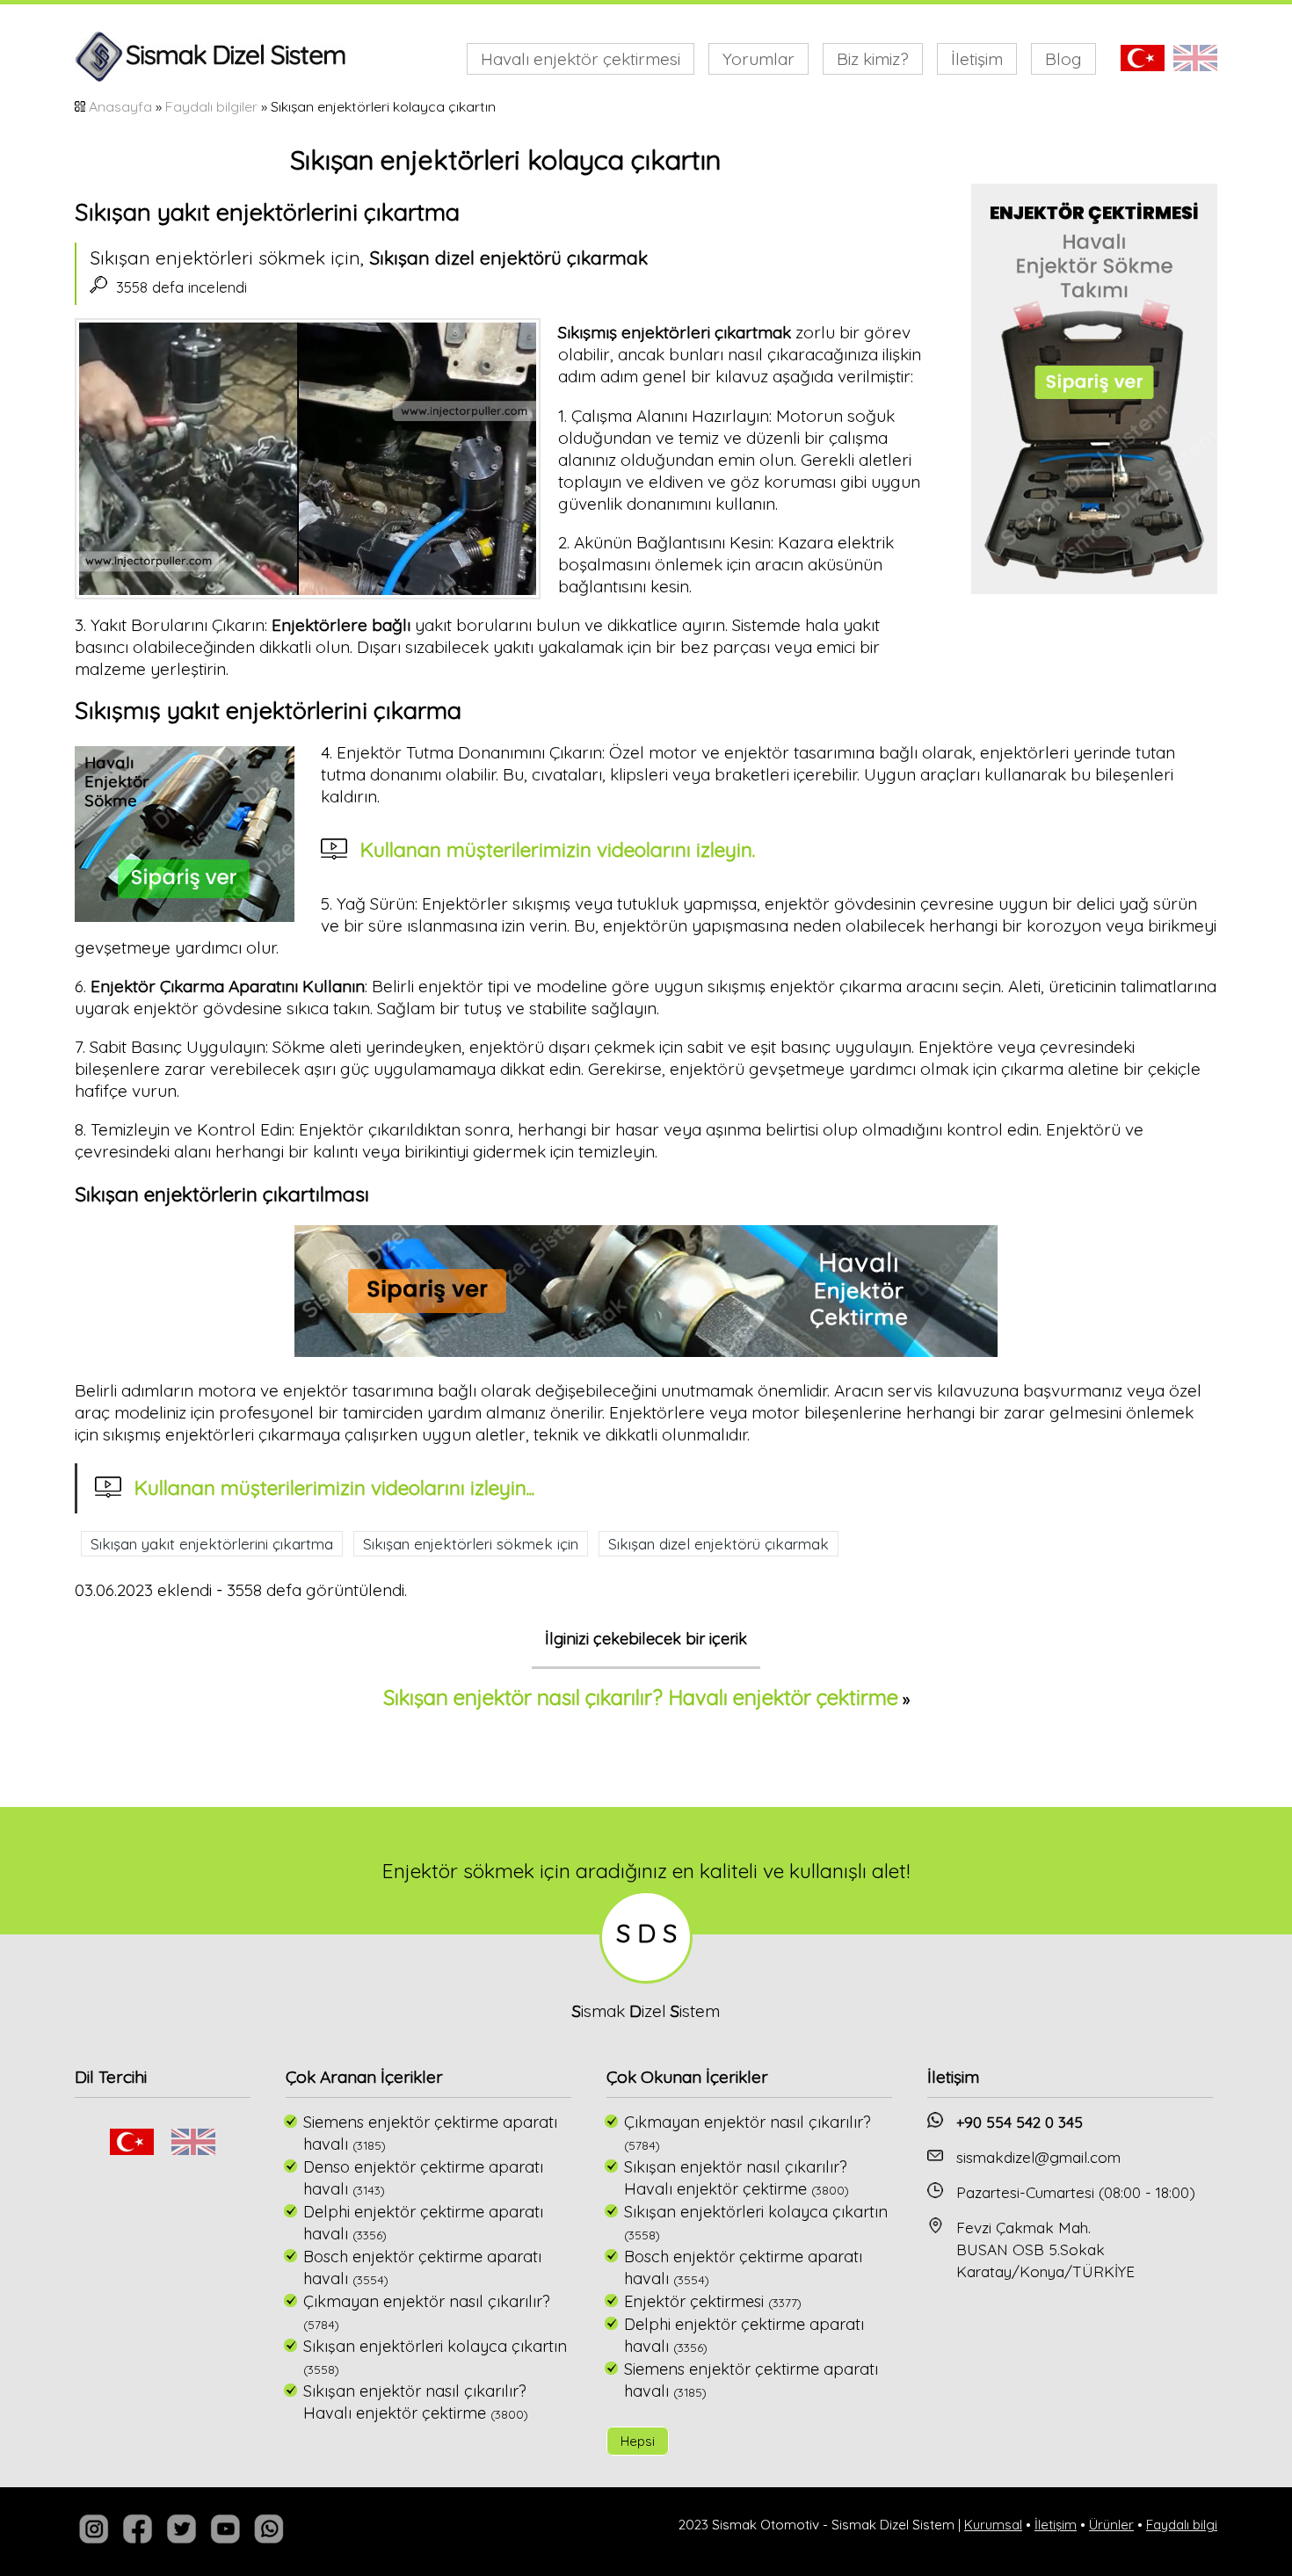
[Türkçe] (132, 2149)
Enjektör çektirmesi (694, 2301)
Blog (1063, 59)
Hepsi (638, 2441)
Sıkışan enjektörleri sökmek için (471, 1544)
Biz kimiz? (873, 59)
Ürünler (1111, 2525)
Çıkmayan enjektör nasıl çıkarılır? (427, 2301)
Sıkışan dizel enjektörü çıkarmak (719, 1544)
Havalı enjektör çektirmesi (581, 59)
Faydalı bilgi (1182, 2525)
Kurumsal (993, 2525)
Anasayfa (120, 106)
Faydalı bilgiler (211, 106)
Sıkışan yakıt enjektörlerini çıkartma (212, 1544)
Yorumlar (759, 59)
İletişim (977, 59)
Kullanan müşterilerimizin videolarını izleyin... (334, 1488)
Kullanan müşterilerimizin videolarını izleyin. (558, 849)
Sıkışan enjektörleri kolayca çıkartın (435, 2346)
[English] (193, 2149)
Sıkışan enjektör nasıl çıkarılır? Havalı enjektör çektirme (641, 1697)
